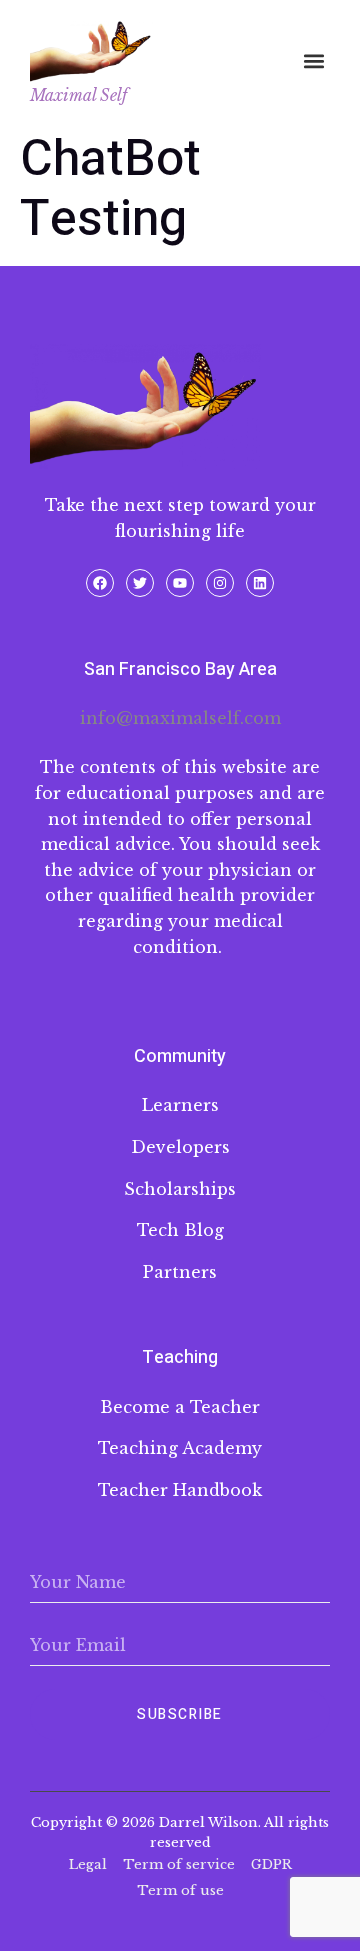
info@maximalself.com (180, 718)
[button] (313, 61)
